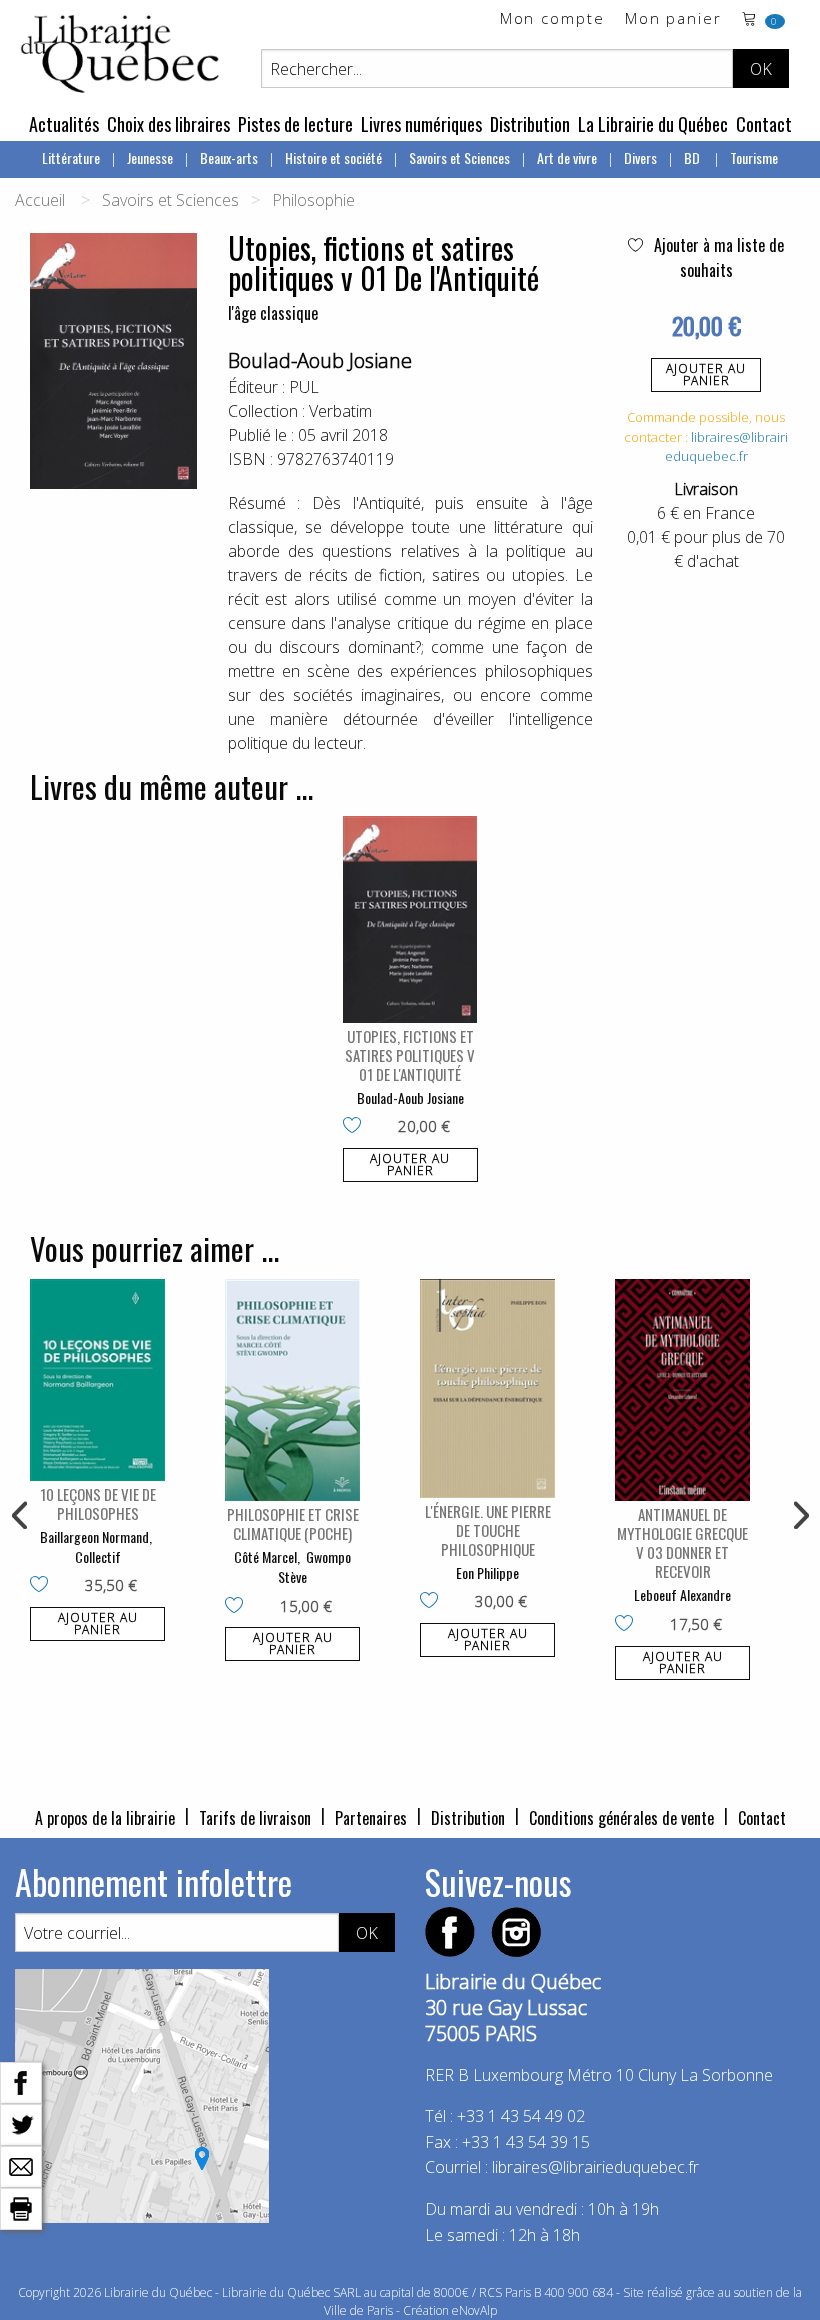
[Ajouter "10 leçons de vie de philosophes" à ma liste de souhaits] (43, 1586)
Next (799, 1516)
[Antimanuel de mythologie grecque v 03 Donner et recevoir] (682, 1390)
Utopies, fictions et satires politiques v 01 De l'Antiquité (410, 1055)
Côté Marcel (265, 1556)
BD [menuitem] (693, 157)
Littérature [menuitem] (71, 157)
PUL (304, 387)
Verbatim (340, 411)
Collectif (98, 1556)
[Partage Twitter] (21, 2123)
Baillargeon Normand (94, 1536)
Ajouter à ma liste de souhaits (717, 257)
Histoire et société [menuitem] (333, 157)
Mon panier (673, 19)
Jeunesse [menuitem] (150, 157)
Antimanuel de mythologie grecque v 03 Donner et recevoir (682, 1542)
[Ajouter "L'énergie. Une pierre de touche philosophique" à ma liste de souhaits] (433, 1602)
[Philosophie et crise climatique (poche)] (292, 1390)
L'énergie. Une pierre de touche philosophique (488, 1530)
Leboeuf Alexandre (682, 1594)
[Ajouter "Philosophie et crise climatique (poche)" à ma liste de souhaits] (238, 1607)
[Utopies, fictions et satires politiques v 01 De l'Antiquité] (410, 919)
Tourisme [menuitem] (754, 157)
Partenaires (371, 1818)
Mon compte (552, 19)
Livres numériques (421, 124)
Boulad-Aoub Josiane (320, 360)
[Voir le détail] (410, 919)
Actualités (64, 124)
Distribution (530, 124)
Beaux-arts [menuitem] (229, 157)
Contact (764, 124)
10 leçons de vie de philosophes (98, 1503)
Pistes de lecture (295, 124)
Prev (21, 1516)
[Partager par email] (21, 2165)
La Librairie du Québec (653, 124)
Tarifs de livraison (255, 1818)
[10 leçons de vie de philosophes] (97, 1380)
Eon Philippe (487, 1572)
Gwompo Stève (314, 1566)
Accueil (40, 200)
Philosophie (313, 200)
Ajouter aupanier (706, 374)
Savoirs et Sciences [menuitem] (459, 157)
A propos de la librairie (105, 1818)
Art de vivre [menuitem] (567, 157)
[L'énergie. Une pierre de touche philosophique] (487, 1388)
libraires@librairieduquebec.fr (727, 447)
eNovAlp (474, 2310)
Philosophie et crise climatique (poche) (293, 1523)
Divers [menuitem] (640, 157)
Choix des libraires (168, 124)
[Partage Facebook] (21, 2081)
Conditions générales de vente (621, 1818)
